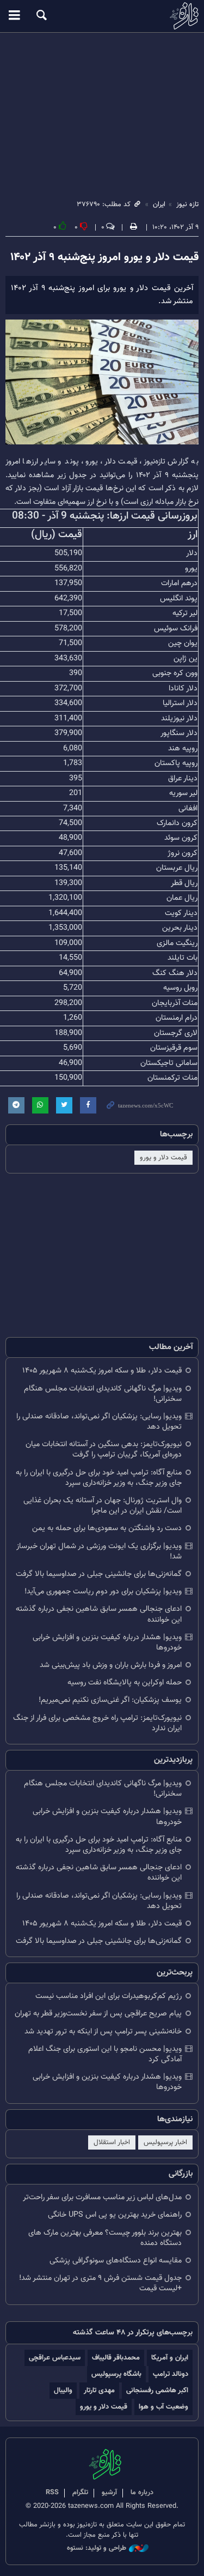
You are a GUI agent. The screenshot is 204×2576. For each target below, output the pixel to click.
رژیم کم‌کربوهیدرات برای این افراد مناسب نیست (109, 1996)
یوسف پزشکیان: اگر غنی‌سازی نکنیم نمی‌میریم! (110, 1700)
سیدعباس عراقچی (55, 2358)
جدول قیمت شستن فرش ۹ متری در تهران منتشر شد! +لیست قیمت (100, 2283)
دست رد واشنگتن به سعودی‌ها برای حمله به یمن (107, 1528)
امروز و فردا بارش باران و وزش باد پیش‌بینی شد (111, 1665)
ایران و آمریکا (170, 2358)
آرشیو (109, 2493)
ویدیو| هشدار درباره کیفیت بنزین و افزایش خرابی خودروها (107, 1642)
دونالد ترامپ (171, 2374)
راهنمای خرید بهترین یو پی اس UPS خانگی (115, 2215)
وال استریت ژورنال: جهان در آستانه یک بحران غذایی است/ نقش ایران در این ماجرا (103, 1506)
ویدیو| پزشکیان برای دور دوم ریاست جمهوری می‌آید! (103, 1591)
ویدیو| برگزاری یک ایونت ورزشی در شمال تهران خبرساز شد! (99, 1551)
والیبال (63, 2390)
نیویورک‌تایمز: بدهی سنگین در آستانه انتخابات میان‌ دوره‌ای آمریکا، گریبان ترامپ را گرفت (104, 1449)
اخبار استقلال (112, 2142)
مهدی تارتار (99, 2390)
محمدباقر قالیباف (116, 2358)
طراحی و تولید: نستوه (97, 2548)
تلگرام (80, 2493)
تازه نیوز (102, 16)
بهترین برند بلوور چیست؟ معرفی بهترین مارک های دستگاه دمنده (105, 2238)
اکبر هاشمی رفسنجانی (157, 2390)
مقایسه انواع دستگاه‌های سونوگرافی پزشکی (116, 2261)
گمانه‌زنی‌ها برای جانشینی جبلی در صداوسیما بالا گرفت (99, 1574)
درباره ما (142, 2493)
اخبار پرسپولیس (165, 2142)
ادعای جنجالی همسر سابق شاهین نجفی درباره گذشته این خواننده (99, 1614)
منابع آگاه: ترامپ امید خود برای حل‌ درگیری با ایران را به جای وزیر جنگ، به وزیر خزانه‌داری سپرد (99, 1478)
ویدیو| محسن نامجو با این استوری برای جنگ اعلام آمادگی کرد (105, 2054)
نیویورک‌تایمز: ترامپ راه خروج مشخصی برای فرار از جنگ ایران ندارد (97, 1723)
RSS (52, 2493)
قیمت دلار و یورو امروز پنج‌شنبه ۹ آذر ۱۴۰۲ (104, 257)
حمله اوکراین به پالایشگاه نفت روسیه (125, 1683)
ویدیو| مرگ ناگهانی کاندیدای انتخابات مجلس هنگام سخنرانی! (103, 1394)
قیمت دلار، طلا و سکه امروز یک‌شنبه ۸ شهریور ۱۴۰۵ (102, 1371)
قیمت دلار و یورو (163, 1158)
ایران (159, 204)
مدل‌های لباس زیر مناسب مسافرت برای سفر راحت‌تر (102, 2197)
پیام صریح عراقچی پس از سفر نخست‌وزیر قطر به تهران (98, 2014)
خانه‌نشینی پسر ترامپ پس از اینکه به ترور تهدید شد (103, 2032)
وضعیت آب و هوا (163, 2407)
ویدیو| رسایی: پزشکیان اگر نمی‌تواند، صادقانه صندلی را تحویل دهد (99, 1422)
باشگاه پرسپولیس (116, 2374)
